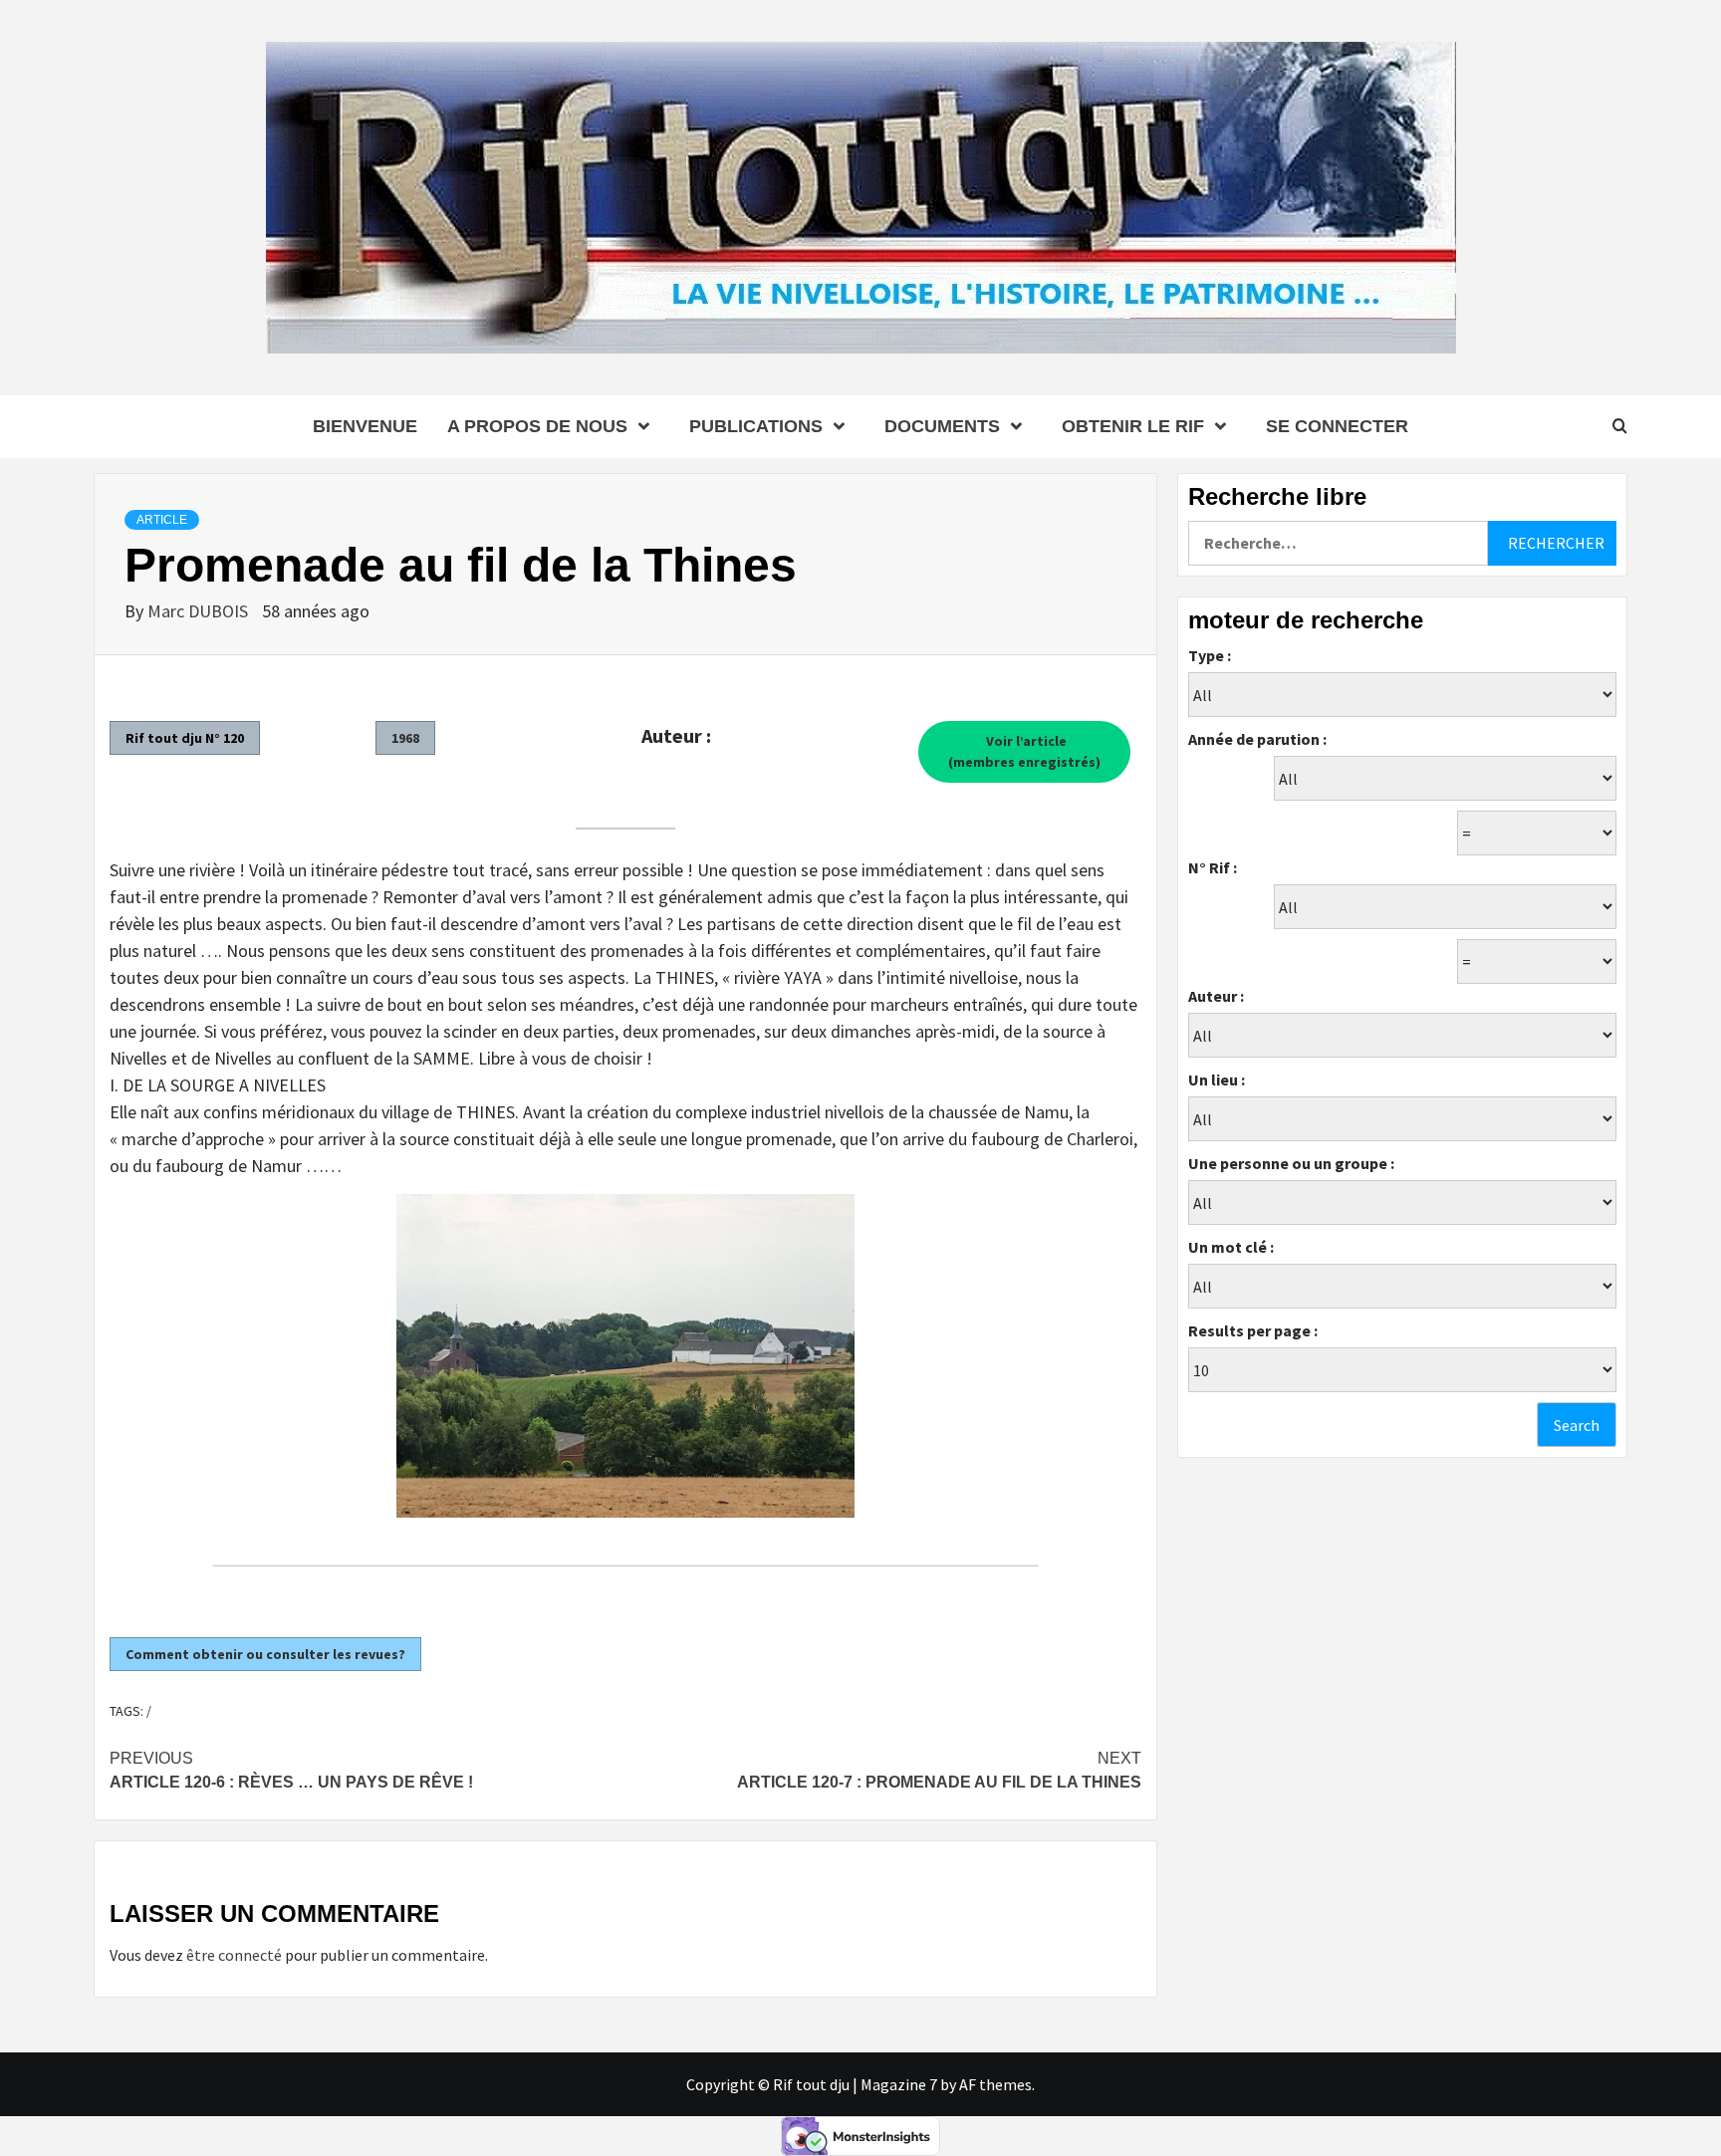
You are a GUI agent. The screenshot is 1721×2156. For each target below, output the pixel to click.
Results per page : (1253, 1330)
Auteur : (1216, 996)
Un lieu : (1217, 1079)
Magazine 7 (899, 2084)
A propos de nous (537, 426)
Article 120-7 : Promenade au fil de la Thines (939, 1770)
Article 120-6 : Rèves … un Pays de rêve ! (291, 1770)
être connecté (234, 1955)
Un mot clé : (1231, 1247)
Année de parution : (1257, 739)
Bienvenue (365, 426)
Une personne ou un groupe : (1291, 1163)
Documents (942, 426)
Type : (1210, 655)
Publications (756, 426)
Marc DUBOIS (200, 611)
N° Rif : (1213, 867)
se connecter (1337, 426)
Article (162, 520)
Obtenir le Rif (1133, 426)
